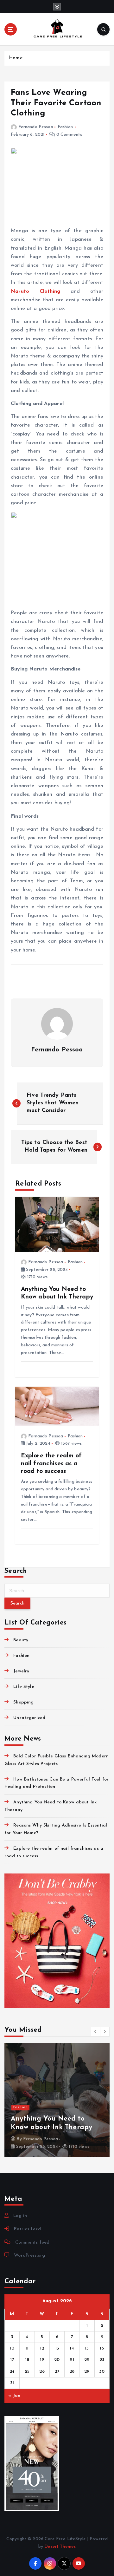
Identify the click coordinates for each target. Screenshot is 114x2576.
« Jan (14, 2396)
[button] (96, 2031)
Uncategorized (29, 1718)
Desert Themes (60, 2547)
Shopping (23, 1702)
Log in (20, 2216)
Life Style (24, 1687)
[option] (57, 2100)
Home (16, 58)
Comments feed (32, 2243)
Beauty (21, 1640)
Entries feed (27, 2229)
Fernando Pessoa (36, 127)
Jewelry (21, 1671)
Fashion (65, 127)
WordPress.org (29, 2256)
